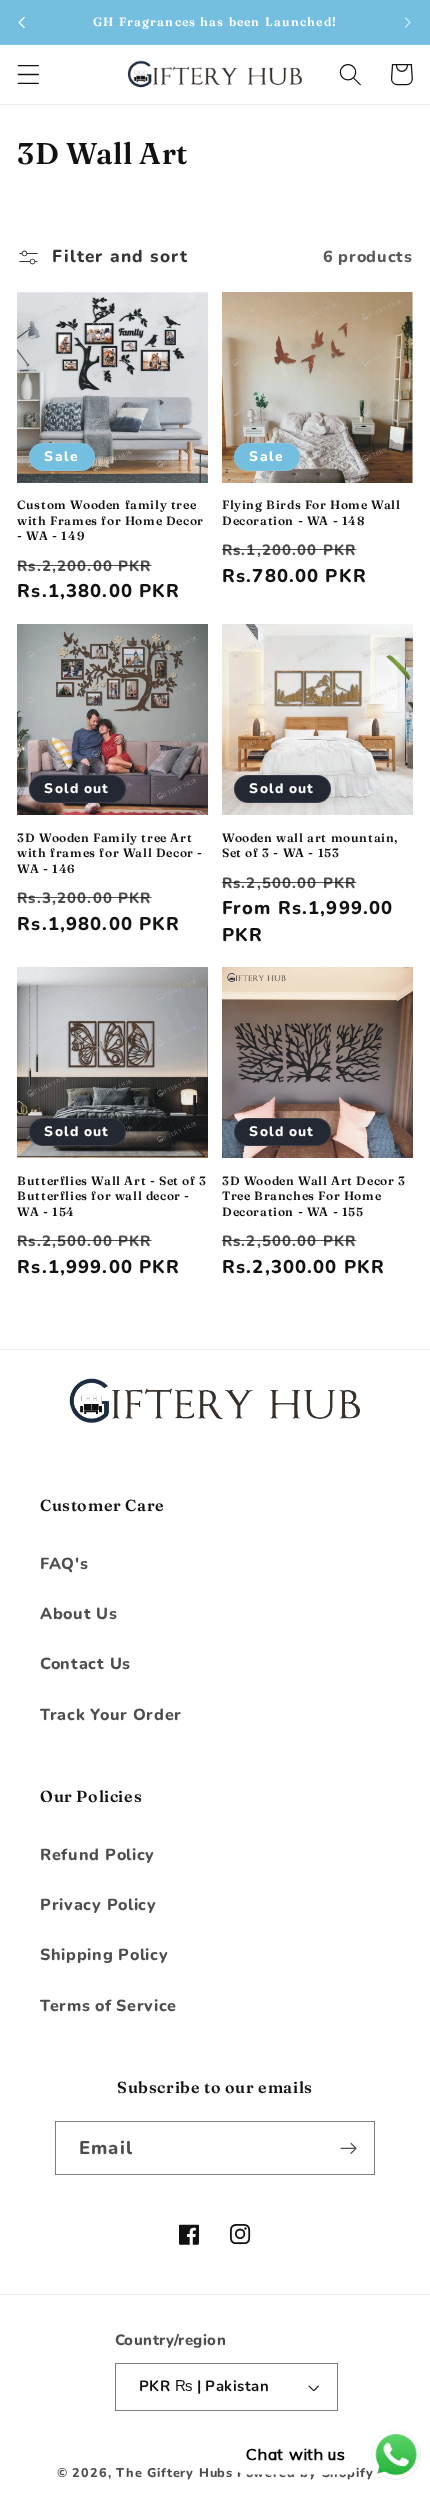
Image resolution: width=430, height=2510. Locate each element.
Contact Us (85, 1664)
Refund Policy (97, 1855)
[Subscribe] (348, 2148)
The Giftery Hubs (174, 2472)
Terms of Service (108, 2006)
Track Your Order (111, 1715)
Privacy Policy (98, 1905)
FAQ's (64, 1564)
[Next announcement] (408, 22)
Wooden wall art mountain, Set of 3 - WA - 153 (310, 845)
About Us (79, 1614)
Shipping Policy (104, 1955)
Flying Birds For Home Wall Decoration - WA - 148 (311, 512)
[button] (28, 74)
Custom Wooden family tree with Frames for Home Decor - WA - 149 (110, 520)
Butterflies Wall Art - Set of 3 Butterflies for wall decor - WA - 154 (112, 1196)
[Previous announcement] (22, 22)
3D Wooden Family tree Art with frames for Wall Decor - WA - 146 (110, 853)
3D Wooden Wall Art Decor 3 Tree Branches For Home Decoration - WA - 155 (314, 1196)
